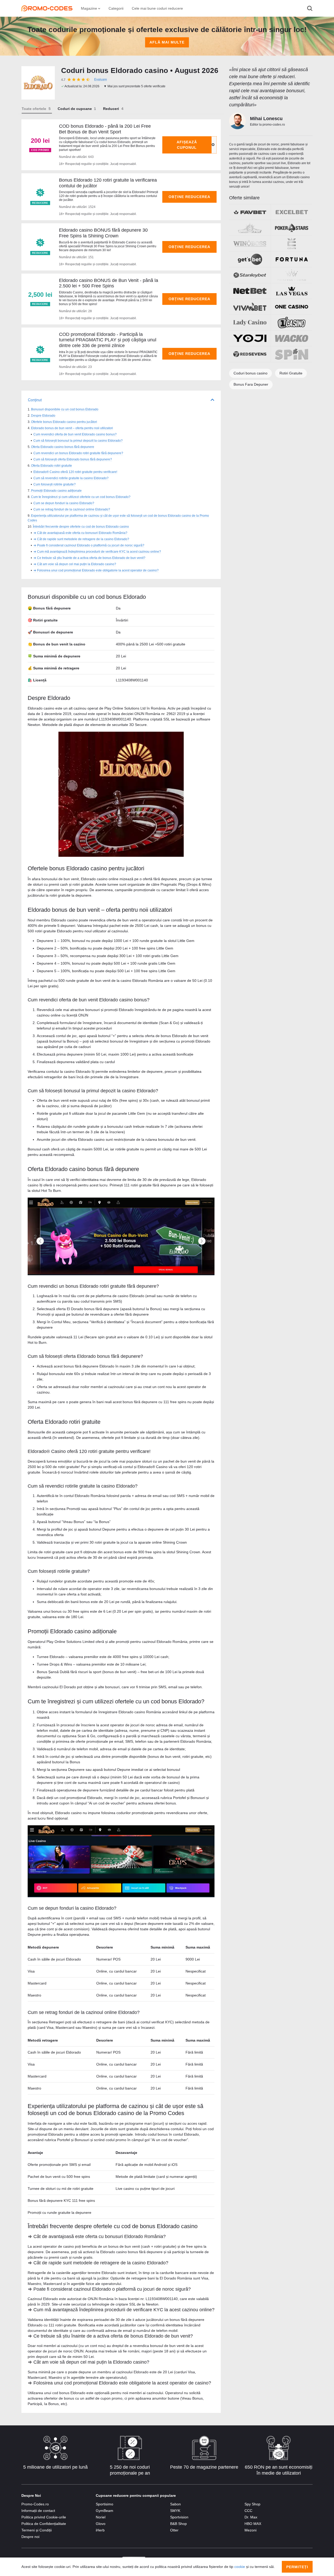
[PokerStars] (292, 228)
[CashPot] (250, 228)
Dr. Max (251, 2517)
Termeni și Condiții (37, 2530)
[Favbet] (250, 212)
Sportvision (179, 2517)
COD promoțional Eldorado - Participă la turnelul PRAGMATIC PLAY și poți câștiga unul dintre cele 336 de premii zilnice (108, 340)
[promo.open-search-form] (310, 8)
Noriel (101, 2517)
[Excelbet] (292, 212)
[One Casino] (292, 307)
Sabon (175, 2504)
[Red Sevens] (250, 354)
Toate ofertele (34, 109)
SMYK (175, 2511)
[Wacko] (292, 338)
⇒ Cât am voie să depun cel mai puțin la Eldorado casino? (75, 564)
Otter (174, 2530)
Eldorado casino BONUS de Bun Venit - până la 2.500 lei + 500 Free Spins (109, 283)
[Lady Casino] (250, 323)
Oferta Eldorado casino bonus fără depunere (63, 447)
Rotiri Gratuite (291, 373)
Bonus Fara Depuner (251, 384)
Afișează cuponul (187, 145)
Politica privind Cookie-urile (44, 2517)
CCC (248, 2511)
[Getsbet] (250, 259)
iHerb (100, 2530)
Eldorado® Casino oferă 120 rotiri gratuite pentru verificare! (75, 472)
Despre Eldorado (43, 416)
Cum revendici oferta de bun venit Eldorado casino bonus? (75, 434)
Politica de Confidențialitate (44, 2524)
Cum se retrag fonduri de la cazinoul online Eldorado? (72, 509)
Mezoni (250, 2530)
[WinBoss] (250, 244)
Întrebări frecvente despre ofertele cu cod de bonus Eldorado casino (81, 527)
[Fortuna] (292, 259)
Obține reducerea (189, 197)
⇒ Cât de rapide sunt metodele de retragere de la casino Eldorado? (81, 539)
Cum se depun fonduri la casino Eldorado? (64, 503)
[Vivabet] (250, 307)
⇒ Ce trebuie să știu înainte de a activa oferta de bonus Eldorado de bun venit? (89, 558)
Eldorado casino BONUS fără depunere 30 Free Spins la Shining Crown (103, 233)
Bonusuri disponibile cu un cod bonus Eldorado (65, 409)
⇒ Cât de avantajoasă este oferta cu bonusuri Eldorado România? (80, 533)
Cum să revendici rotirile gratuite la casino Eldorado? (71, 478)
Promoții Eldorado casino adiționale (56, 491)
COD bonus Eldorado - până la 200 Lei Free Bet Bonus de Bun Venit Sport (105, 129)
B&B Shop (178, 2524)
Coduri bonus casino (250, 373)
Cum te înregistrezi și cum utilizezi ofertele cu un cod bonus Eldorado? (81, 497)
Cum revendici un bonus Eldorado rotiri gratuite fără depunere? (78, 453)
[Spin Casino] (292, 354)
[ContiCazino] (292, 244)
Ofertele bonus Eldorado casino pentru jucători (64, 422)
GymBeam (105, 2511)
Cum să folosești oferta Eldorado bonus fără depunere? (73, 459)
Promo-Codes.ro (35, 2504)
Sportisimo (105, 2504)
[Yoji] (250, 338)
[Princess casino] (292, 275)
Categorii (116, 8)
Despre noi (30, 2537)
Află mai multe (167, 42)
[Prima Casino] (292, 323)
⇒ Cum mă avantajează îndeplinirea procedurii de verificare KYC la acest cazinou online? (97, 552)
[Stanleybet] (250, 275)
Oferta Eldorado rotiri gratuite (52, 466)
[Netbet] (250, 291)
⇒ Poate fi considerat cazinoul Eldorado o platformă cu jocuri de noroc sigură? (89, 545)
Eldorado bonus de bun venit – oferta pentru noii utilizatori (72, 428)
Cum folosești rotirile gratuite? (55, 484)
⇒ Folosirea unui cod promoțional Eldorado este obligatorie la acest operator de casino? (96, 570)
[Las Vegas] (292, 291)
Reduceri (111, 109)
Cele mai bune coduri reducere (157, 8)
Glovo (101, 2524)
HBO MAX (253, 2524)
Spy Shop (252, 2504)
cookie (240, 2567)
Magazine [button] (90, 8)
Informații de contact (38, 2511)
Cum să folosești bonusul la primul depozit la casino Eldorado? (78, 441)
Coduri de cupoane (75, 109)
